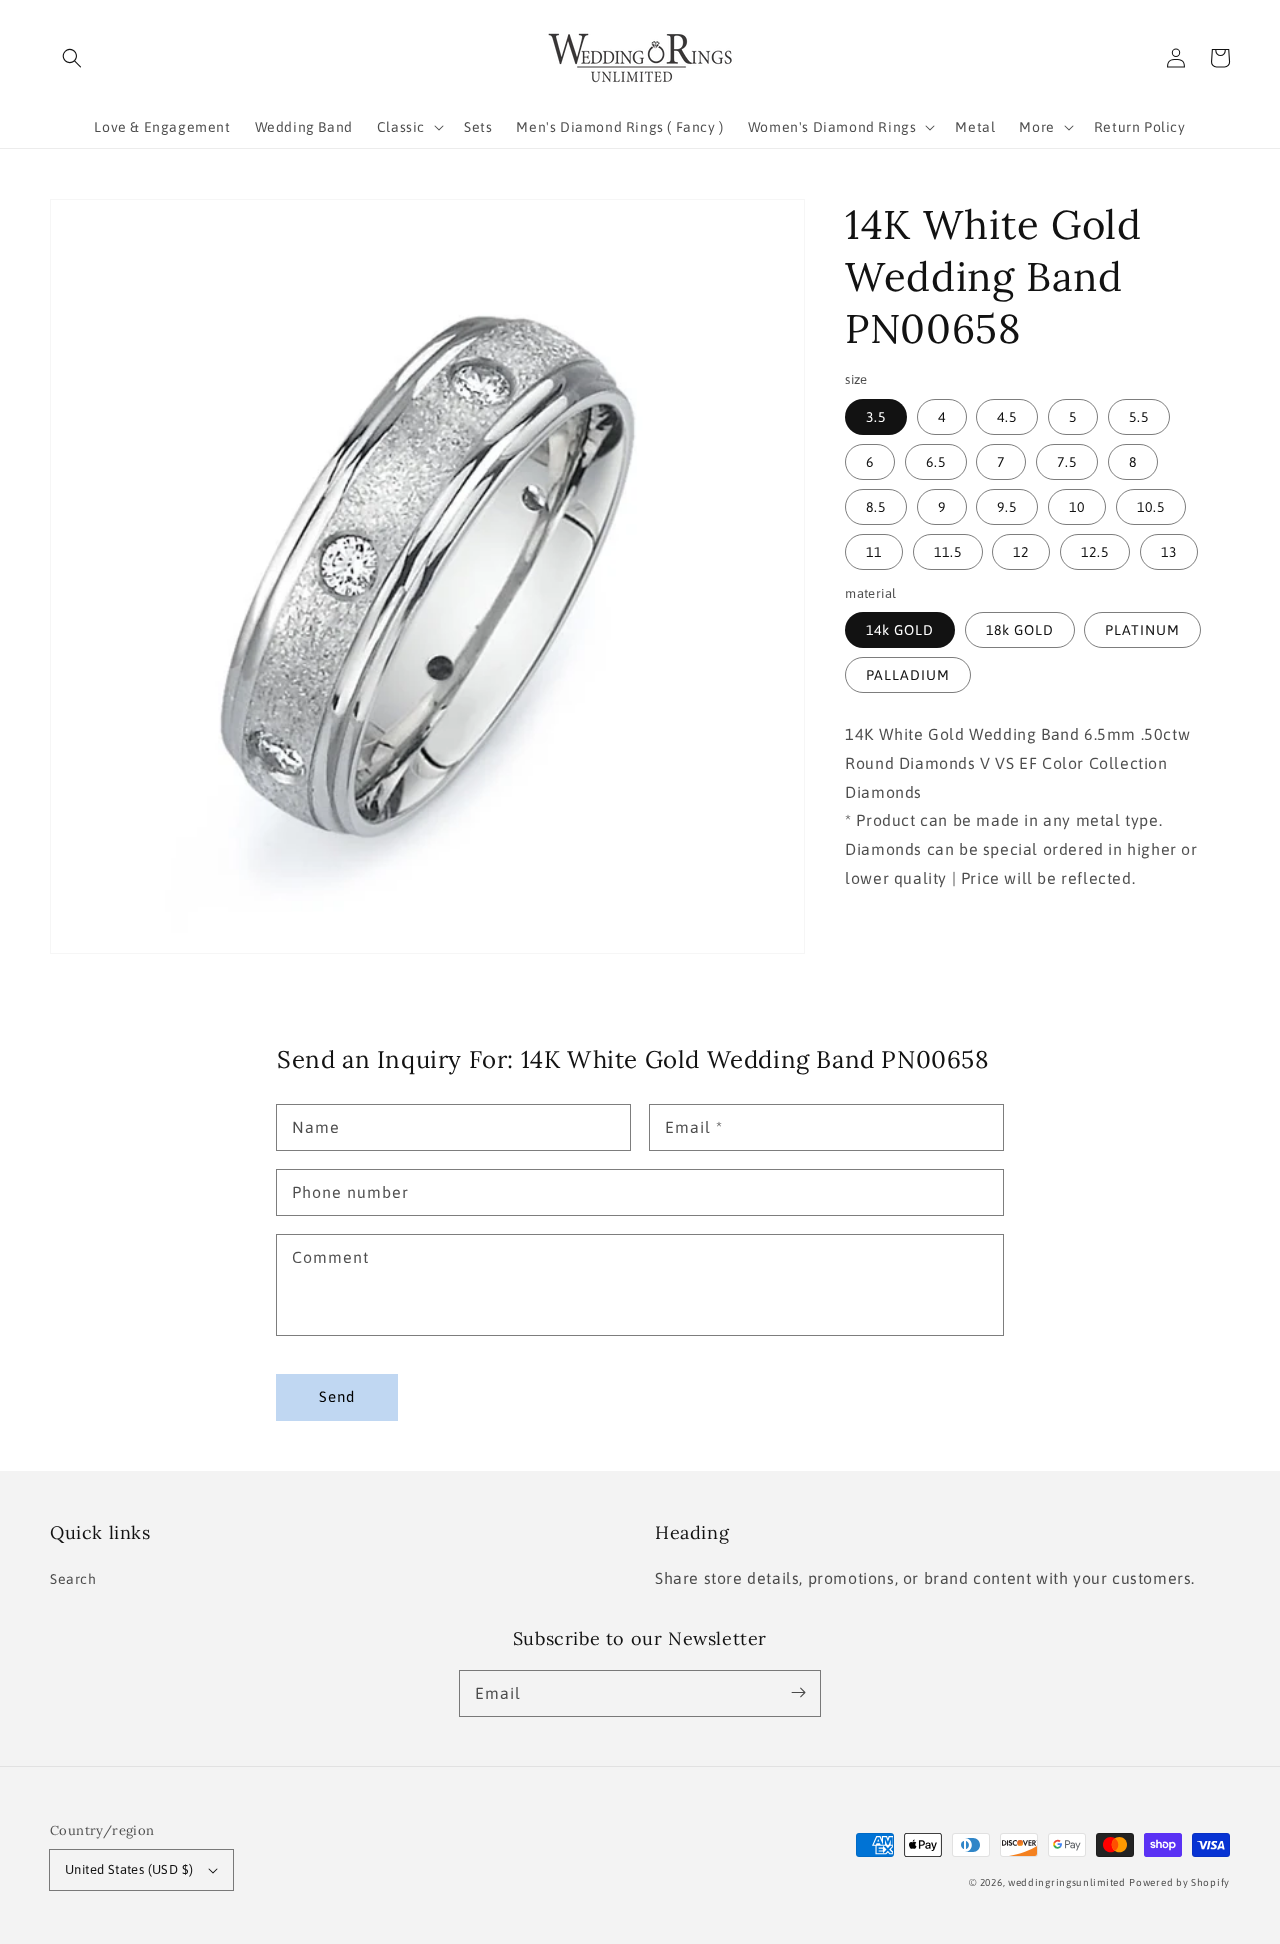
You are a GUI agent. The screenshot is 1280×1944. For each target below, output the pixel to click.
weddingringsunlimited (1067, 1882)
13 (1169, 551)
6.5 (936, 461)
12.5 (1095, 551)
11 (874, 551)
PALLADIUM (908, 675)
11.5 (948, 551)
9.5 (1007, 506)
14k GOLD (900, 630)
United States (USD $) (129, 1869)
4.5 (1007, 416)
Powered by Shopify (1179, 1882)
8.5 (876, 506)
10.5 (1151, 506)
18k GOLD (1020, 630)
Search (73, 1579)
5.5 (1139, 416)
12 (1021, 551)
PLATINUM (1142, 630)
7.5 (1067, 461)
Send (337, 1396)
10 (1077, 506)
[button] (72, 58)
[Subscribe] (798, 1693)
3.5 (876, 416)
